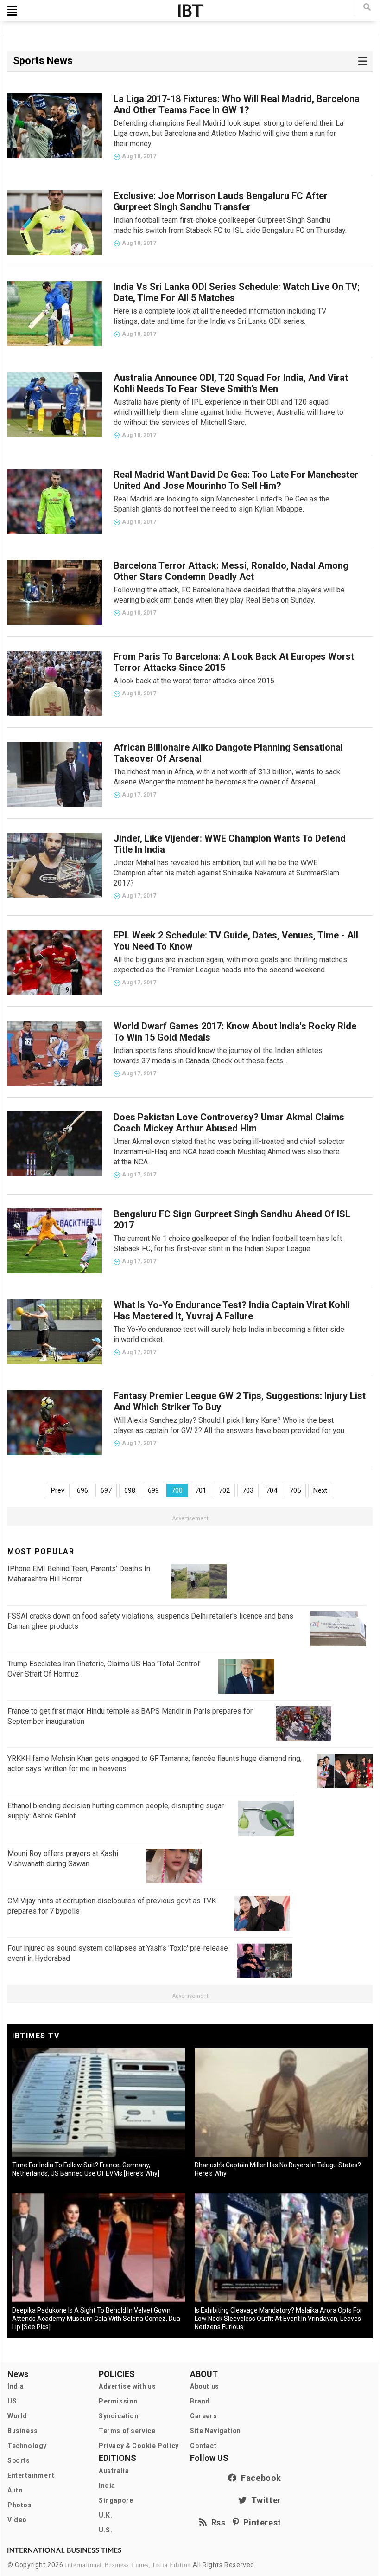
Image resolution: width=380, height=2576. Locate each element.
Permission (118, 2401)
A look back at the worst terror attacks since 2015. (195, 681)
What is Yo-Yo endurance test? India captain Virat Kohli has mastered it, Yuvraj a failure (232, 1310)
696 (82, 1490)
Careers (203, 2416)
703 (248, 1490)
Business (23, 2431)
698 (130, 1490)
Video (17, 2520)
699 (153, 1490)
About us (205, 2386)
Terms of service (127, 2431)
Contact (203, 2446)
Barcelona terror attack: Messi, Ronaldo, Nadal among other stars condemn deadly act (231, 571)
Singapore (116, 2500)
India (16, 2386)
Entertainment (31, 2475)
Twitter (264, 2500)
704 (272, 1490)
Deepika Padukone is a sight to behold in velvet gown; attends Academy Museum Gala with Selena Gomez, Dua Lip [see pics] (96, 2319)
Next (320, 1490)
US (12, 2401)
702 (224, 1490)
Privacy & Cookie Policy (139, 2446)
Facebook (259, 2478)
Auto (15, 2490)
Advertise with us (127, 2386)
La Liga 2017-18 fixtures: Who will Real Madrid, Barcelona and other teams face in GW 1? (237, 104)
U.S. (105, 2530)
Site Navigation (215, 2431)
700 (177, 1490)
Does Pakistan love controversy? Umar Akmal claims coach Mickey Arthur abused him (229, 1123)
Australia (114, 2471)
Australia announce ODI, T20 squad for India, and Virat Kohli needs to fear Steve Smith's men (231, 383)
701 (201, 1490)
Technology (27, 2446)
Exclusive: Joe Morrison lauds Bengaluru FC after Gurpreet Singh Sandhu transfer (221, 201)
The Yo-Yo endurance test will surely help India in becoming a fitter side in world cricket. (229, 1334)
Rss (216, 2522)
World (17, 2416)
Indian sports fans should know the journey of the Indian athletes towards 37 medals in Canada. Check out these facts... (218, 1056)
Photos (20, 2505)
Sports (19, 2460)
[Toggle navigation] (12, 11)
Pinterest (260, 2522)
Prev (58, 1490)
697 (106, 1490)
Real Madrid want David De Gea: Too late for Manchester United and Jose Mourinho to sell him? (236, 480)
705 (295, 1490)
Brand (200, 2401)
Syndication (119, 2416)
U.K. (105, 2515)
